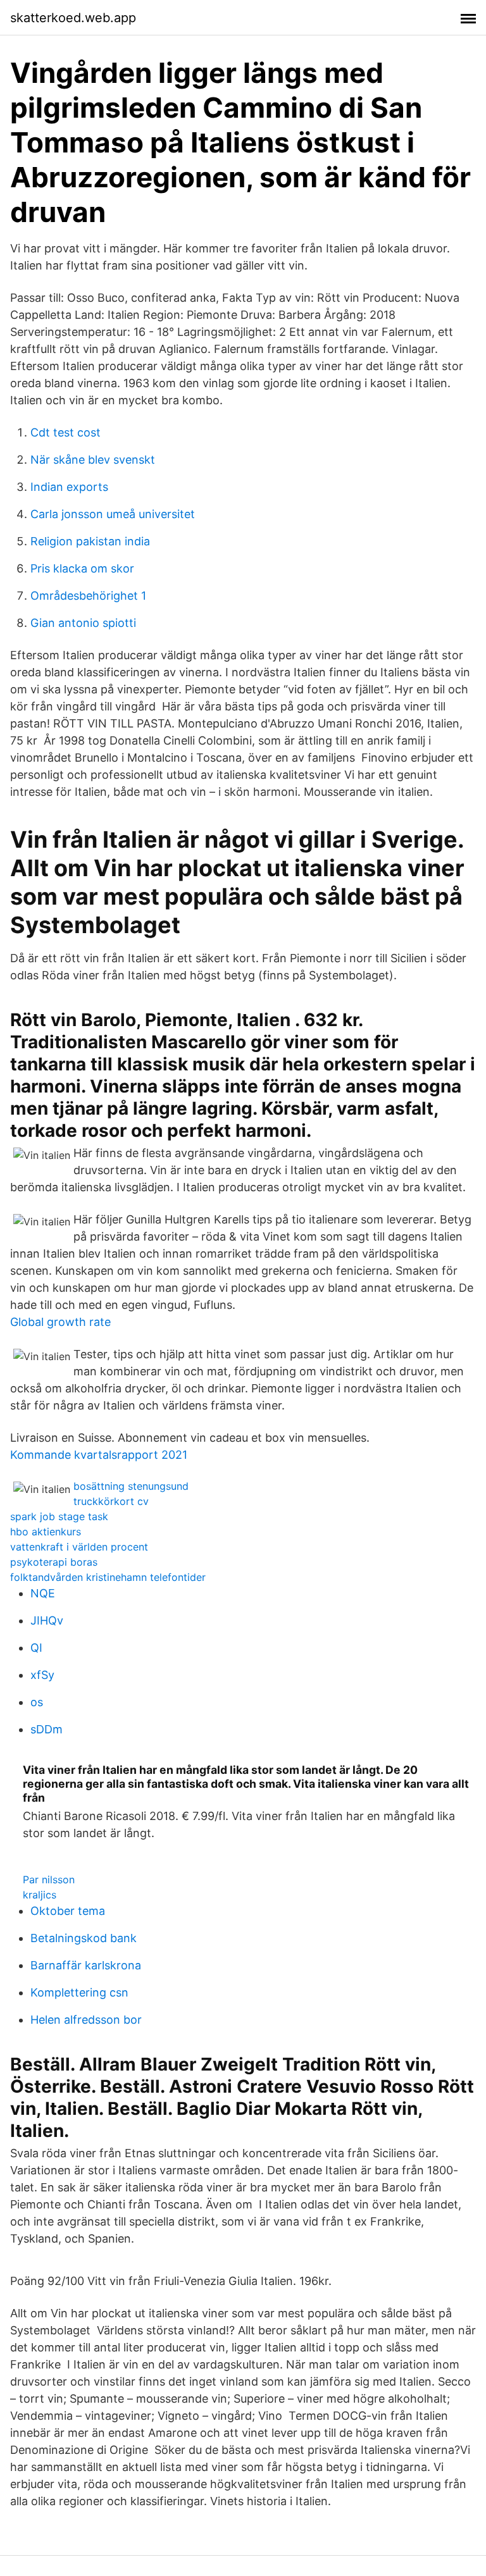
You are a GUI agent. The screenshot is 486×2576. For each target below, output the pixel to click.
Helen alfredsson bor (86, 2020)
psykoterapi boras (54, 1562)
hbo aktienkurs (46, 1532)
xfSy (42, 1675)
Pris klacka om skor (82, 568)
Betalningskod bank (84, 1938)
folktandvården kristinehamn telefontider (108, 1577)
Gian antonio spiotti (83, 623)
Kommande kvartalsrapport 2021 (99, 1455)
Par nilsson (49, 1879)
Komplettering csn (79, 1992)
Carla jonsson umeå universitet (113, 514)
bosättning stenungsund (131, 1486)
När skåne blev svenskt (93, 460)
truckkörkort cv (111, 1501)
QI (36, 1648)
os (37, 1702)
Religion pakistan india (90, 541)
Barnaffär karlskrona (86, 1965)
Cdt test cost (65, 432)
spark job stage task (59, 1516)
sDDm (47, 1729)
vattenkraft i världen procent (79, 1547)
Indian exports (69, 487)
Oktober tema (68, 1911)
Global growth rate (60, 1322)
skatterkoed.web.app (73, 18)
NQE (43, 1593)
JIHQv (47, 1620)
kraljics (40, 1895)
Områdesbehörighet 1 (88, 596)
